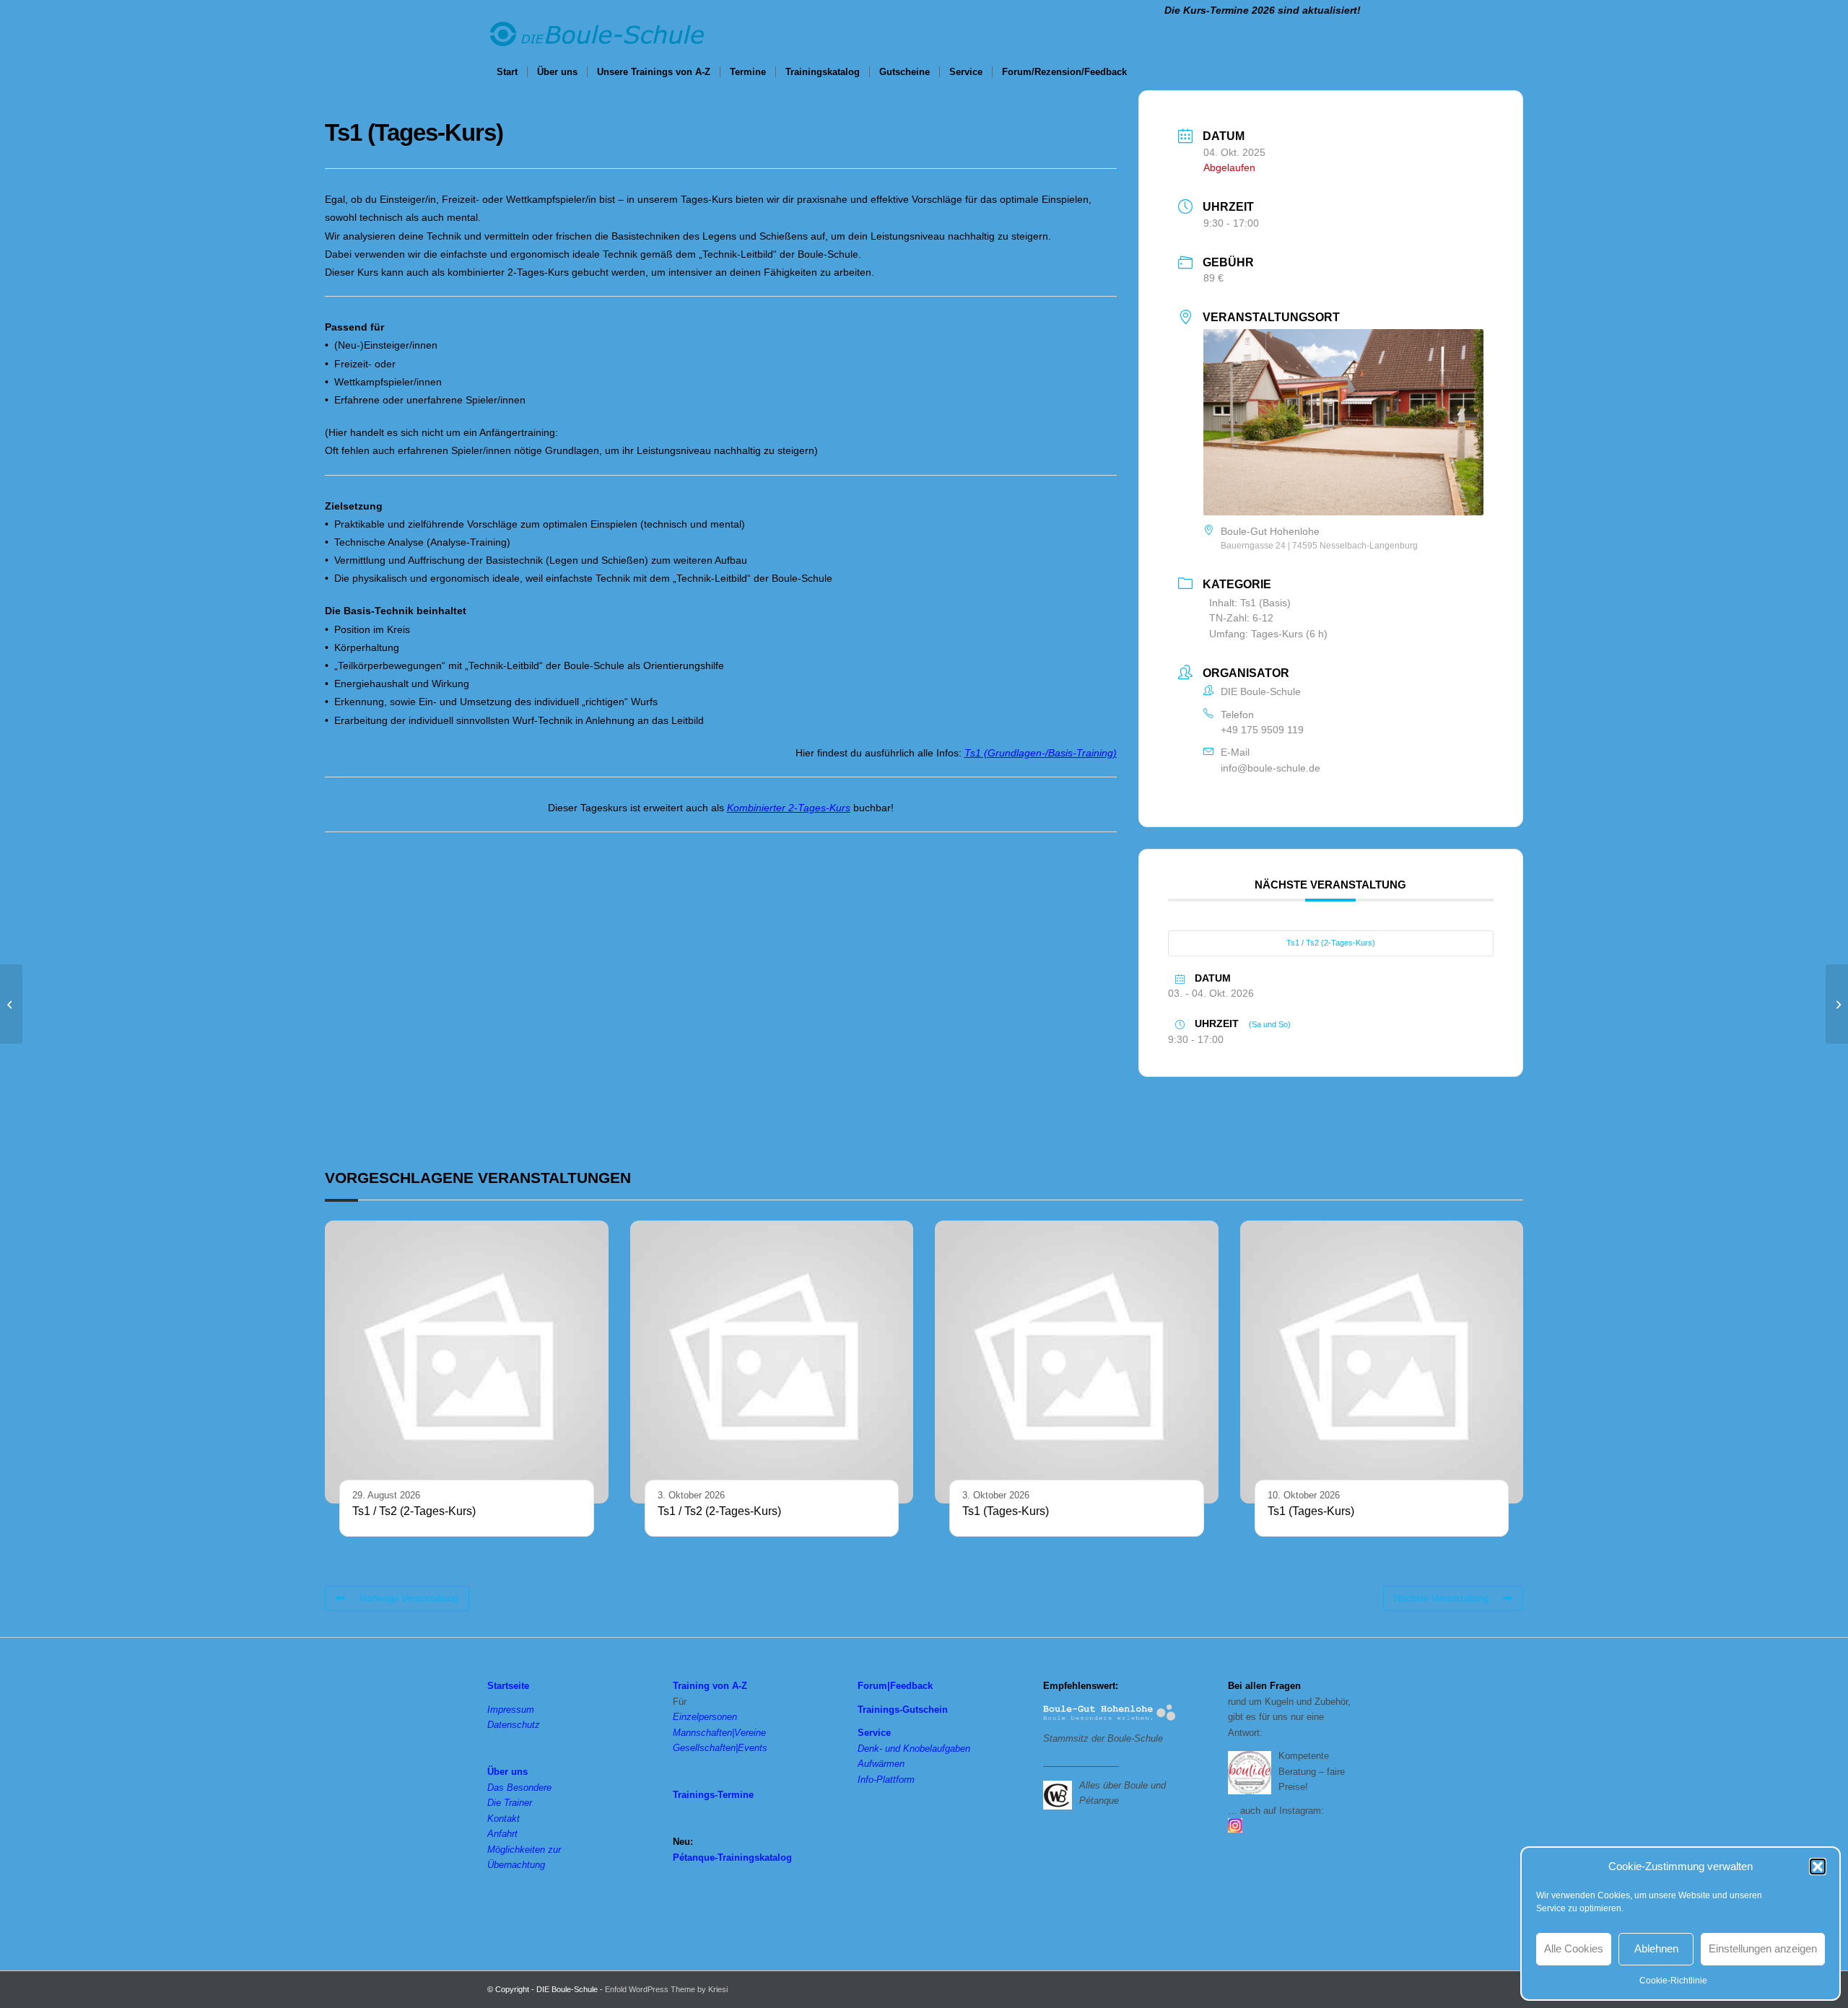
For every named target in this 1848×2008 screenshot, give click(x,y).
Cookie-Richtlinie (1673, 1981)
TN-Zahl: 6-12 (1241, 618)
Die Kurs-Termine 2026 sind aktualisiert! (1263, 10)
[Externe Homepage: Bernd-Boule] (1061, 1794)
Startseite (508, 1686)
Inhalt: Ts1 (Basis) (1250, 603)
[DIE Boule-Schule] (596, 38)
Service (874, 1733)
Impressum (511, 1710)
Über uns (507, 1772)
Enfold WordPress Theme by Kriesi (666, 1989)
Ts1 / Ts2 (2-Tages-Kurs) (1331, 943)
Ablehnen (1656, 1948)
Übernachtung (516, 1865)
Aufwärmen (881, 1764)
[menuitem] (507, 72)
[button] (1818, 1867)
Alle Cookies (1574, 1948)
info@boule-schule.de (1270, 768)
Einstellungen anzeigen (1763, 1948)
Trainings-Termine (713, 1795)
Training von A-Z (710, 1686)
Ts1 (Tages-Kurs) (1006, 1511)
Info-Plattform (886, 1780)
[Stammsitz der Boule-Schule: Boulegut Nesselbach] (1110, 1714)
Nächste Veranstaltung (1441, 1598)
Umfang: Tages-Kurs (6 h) (1268, 634)
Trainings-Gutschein (903, 1710)
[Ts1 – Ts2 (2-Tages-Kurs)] (11, 1004)
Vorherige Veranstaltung (409, 1598)
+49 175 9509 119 (1262, 730)
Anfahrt (502, 1834)
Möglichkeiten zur (524, 1850)
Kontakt (504, 1819)
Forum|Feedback (895, 1686)
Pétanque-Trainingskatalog (732, 1858)
